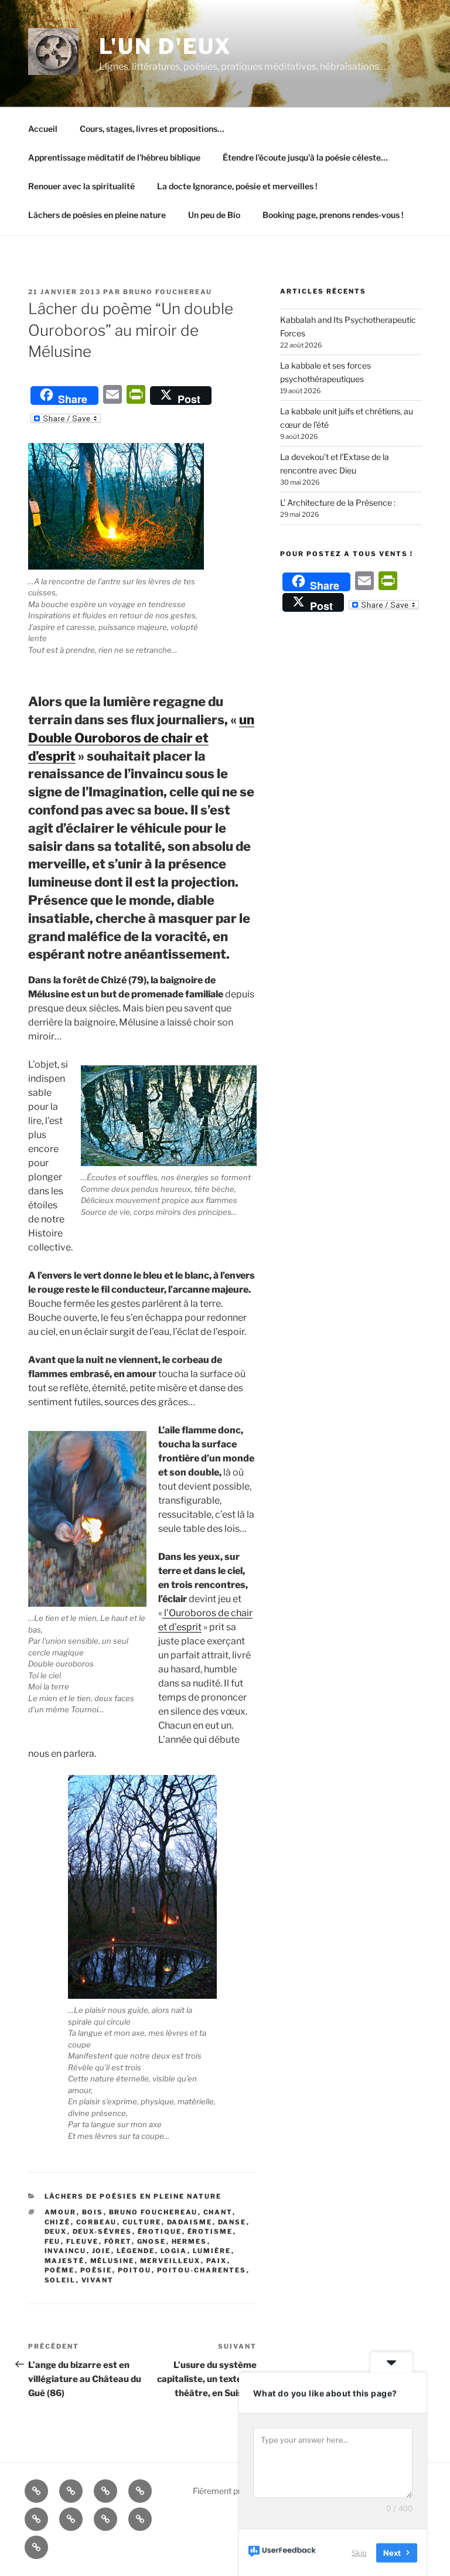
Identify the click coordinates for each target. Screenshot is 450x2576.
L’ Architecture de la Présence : (338, 502)
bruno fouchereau (154, 2212)
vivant (98, 2280)
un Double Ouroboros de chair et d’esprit (141, 738)
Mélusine (112, 2261)
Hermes (190, 2241)
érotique (160, 2231)
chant (218, 2212)
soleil (60, 2280)
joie (102, 2251)
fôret (118, 2241)
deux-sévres (103, 2231)
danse (232, 2222)
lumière (212, 2251)
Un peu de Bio (214, 215)
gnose (152, 2241)
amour (61, 2212)
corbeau (97, 2222)
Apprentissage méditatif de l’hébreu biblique (114, 157)
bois (93, 2212)
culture (142, 2222)
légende (136, 2251)
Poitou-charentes (202, 2270)
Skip (359, 2552)
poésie (96, 2270)
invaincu (66, 2251)
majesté (65, 2261)
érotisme (210, 2231)
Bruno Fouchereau (168, 292)
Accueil (43, 129)
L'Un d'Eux (166, 46)
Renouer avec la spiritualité (81, 186)
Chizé (58, 2222)
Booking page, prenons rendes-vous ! (333, 215)
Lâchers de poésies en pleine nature (97, 215)
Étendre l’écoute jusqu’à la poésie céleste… (305, 157)
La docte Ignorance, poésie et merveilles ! (237, 186)
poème (60, 2270)
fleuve (83, 2241)
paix (217, 2261)
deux (56, 2231)
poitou (135, 2270)
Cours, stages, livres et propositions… (152, 129)
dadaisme (190, 2222)
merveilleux (171, 2261)
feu (53, 2241)
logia (174, 2251)
